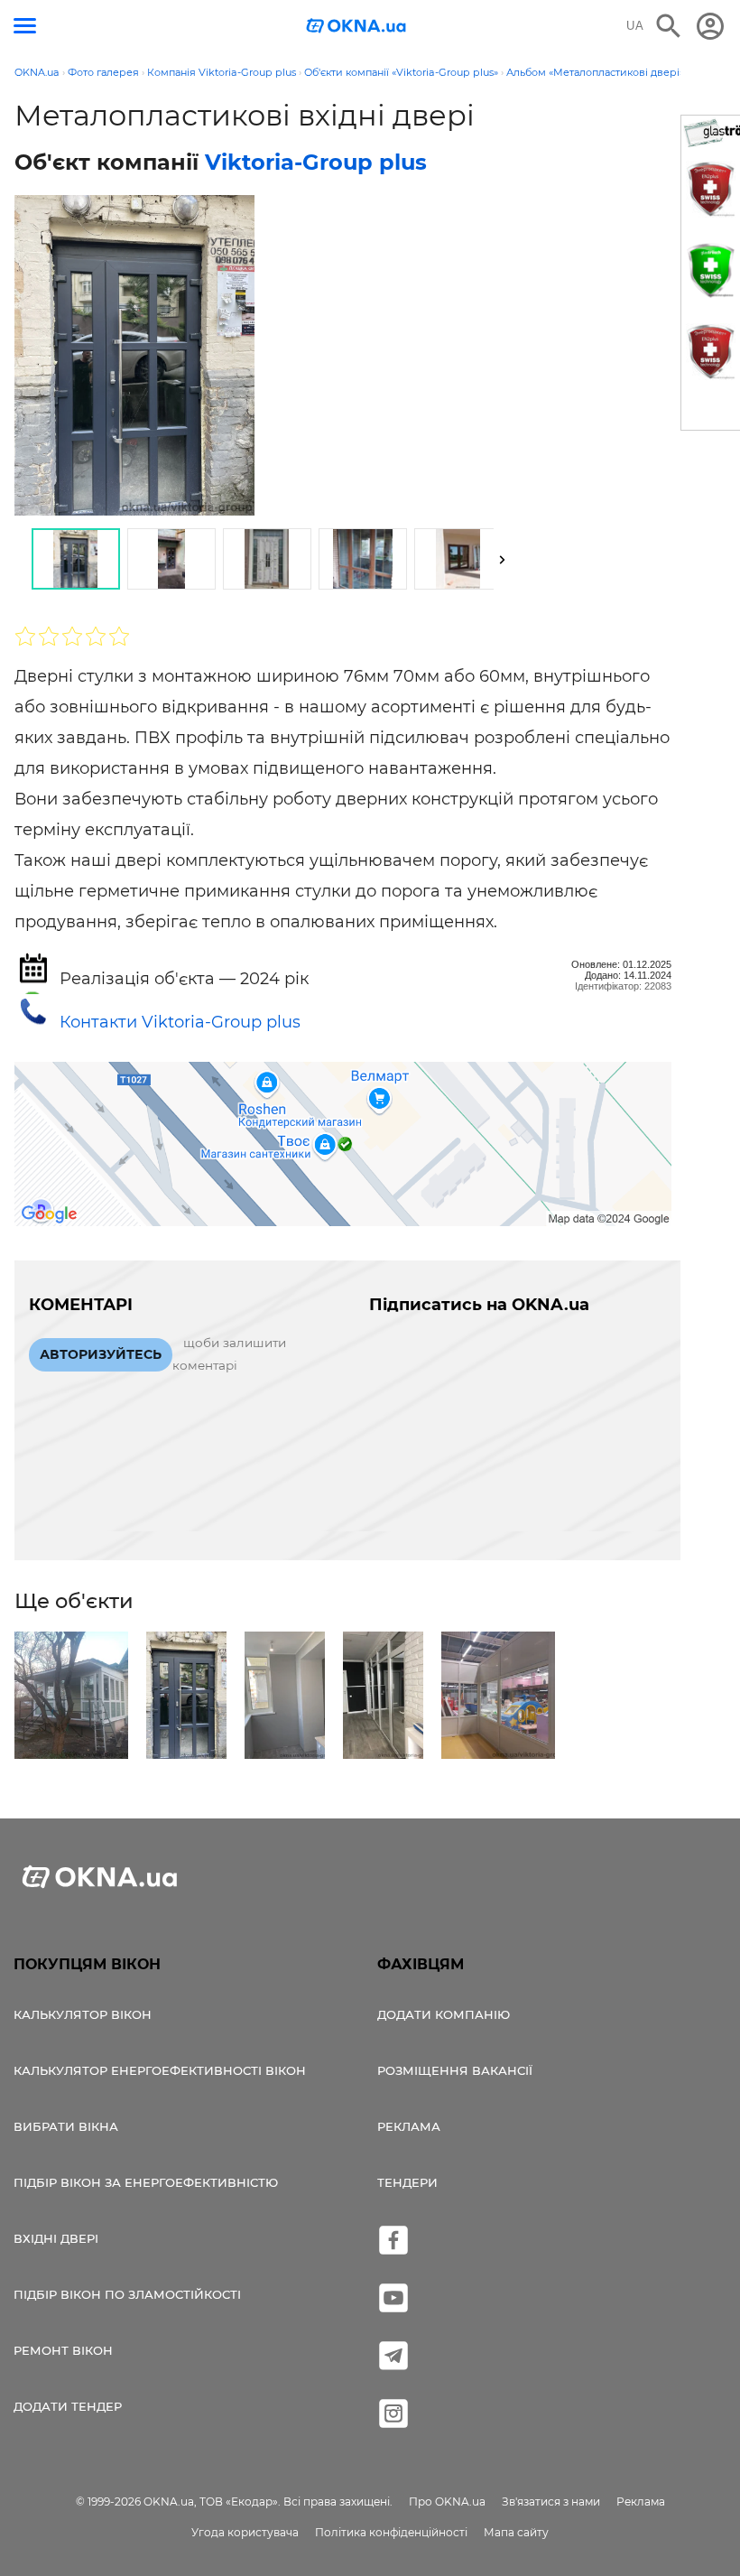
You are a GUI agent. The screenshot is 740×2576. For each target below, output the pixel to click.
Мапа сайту (516, 2532)
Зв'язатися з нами (551, 2502)
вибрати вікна (66, 2126)
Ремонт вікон (63, 2350)
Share (58, 502)
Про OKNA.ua (447, 2502)
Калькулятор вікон (83, 2014)
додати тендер (68, 2406)
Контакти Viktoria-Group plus (180, 1022)
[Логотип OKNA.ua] (356, 28)
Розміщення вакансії (455, 2070)
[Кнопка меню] (25, 26)
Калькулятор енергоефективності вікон (160, 2070)
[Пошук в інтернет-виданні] (669, 26)
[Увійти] (710, 26)
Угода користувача (245, 2532)
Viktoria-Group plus (316, 162)
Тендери (407, 2182)
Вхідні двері (56, 2238)
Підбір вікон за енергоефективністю (146, 2182)
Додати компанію (444, 2014)
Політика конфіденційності (391, 2532)
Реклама (409, 2126)
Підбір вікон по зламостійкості (127, 2294)
